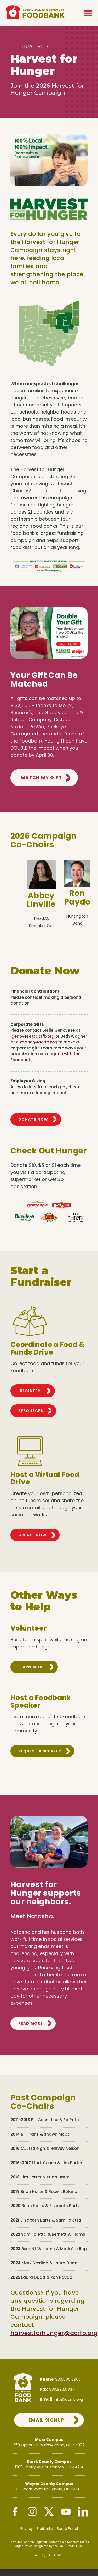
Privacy (27, 2529)
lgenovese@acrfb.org (32, 1036)
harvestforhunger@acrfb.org (54, 2333)
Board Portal (67, 2529)
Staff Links (45, 2529)
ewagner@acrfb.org (37, 1042)
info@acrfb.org (68, 2399)
